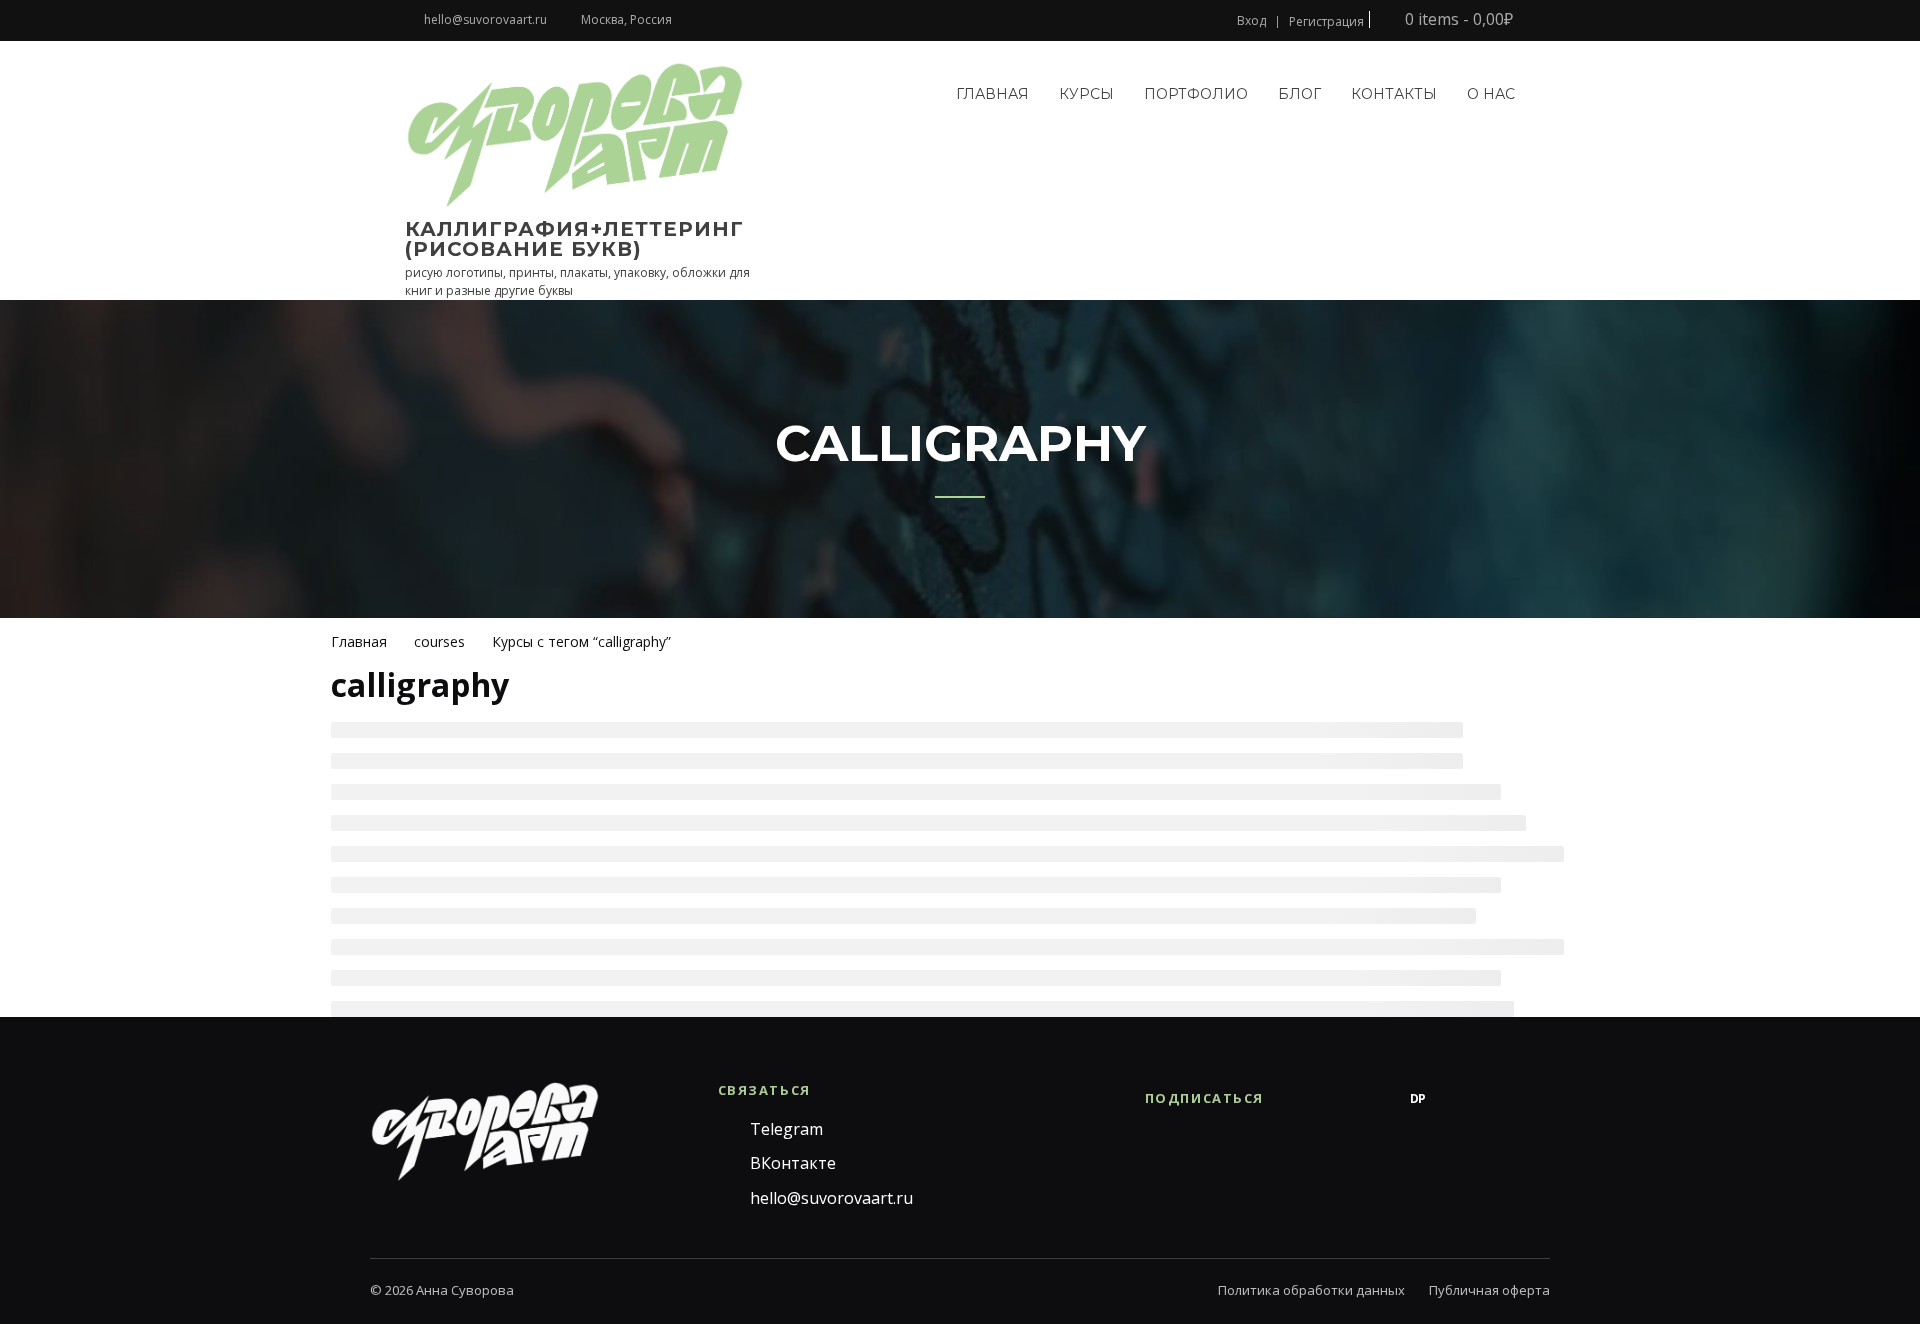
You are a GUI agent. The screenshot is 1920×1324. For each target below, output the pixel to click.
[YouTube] (1498, 1099)
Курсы (1086, 94)
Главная (992, 94)
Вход (1251, 21)
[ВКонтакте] (1338, 1099)
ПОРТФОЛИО (1196, 94)
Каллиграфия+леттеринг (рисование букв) (574, 239)
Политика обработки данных (1311, 1290)
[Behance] (1378, 1099)
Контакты (1394, 94)
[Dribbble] (1458, 1099)
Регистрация (1326, 22)
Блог (1299, 94)
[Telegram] (1298, 1099)
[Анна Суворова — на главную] (485, 1131)
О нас (1491, 94)
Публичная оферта (1489, 1290)
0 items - (1457, 19)
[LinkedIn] (1538, 1099)
